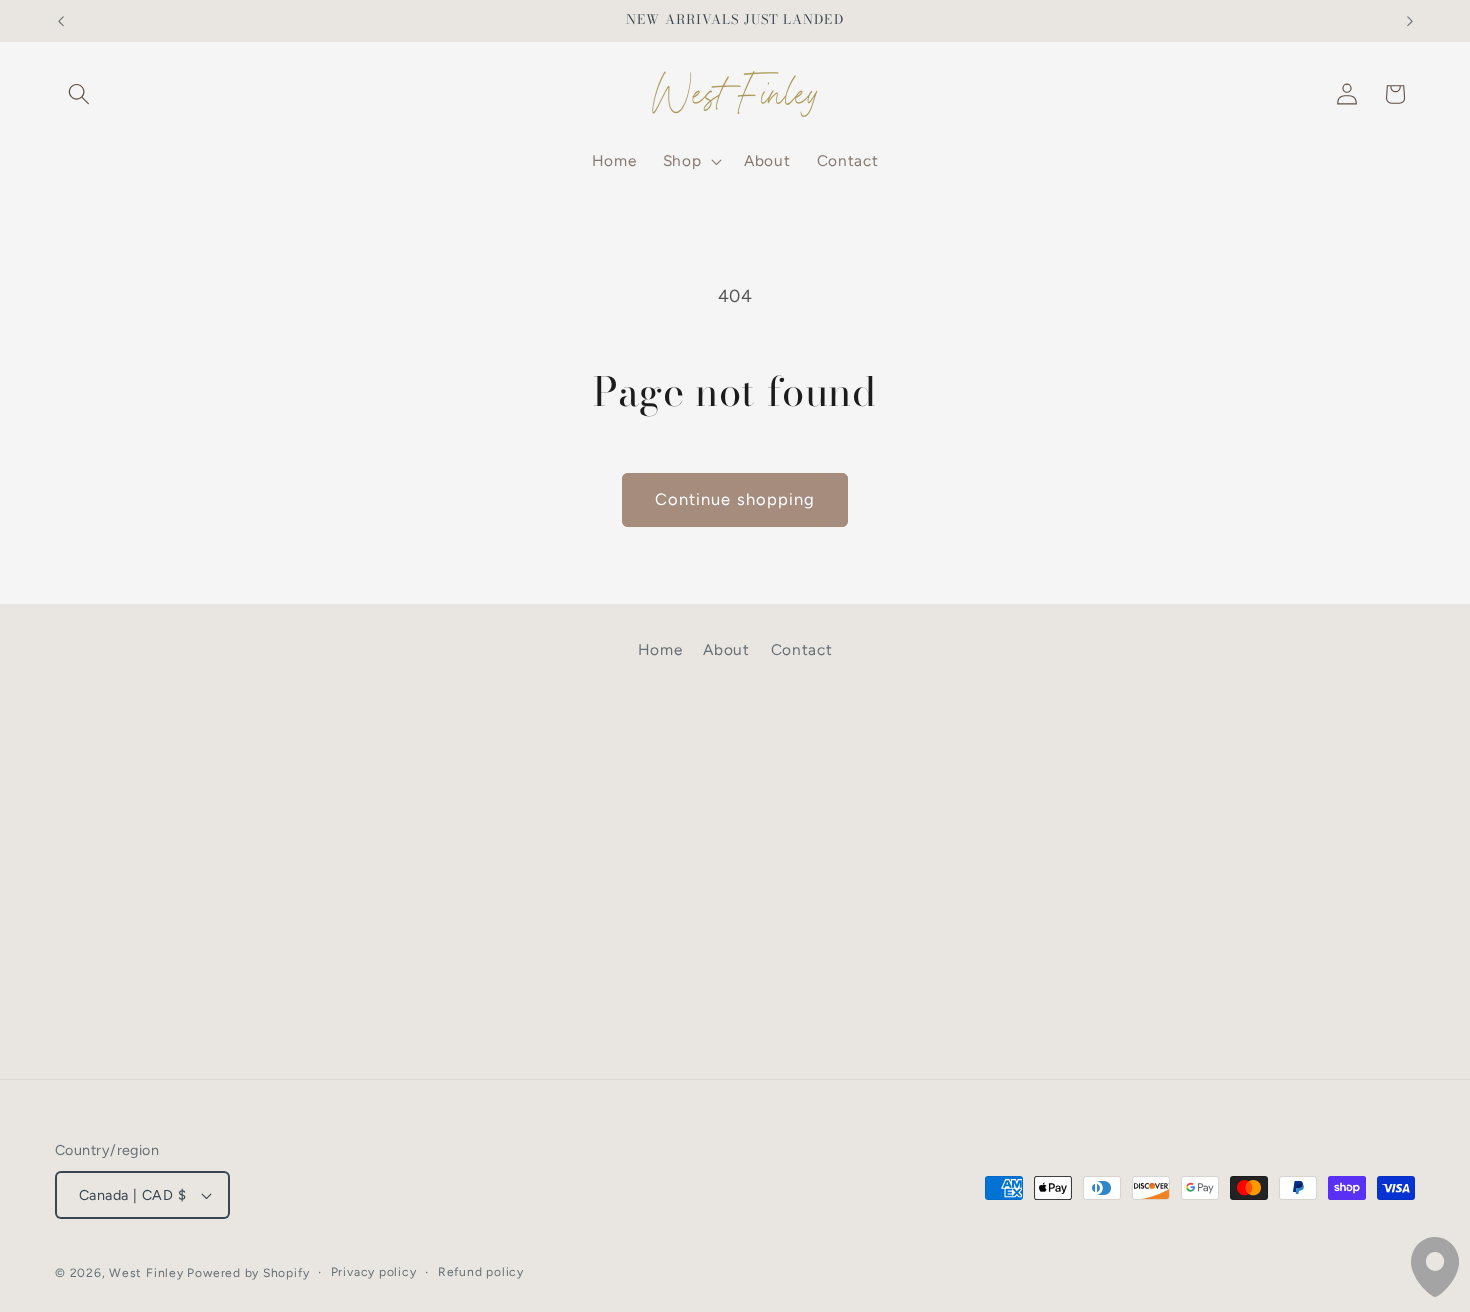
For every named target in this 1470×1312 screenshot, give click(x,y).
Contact (802, 649)
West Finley (146, 1273)
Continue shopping (735, 499)
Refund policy (481, 1272)
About (726, 649)
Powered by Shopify (248, 1273)
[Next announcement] (1410, 21)
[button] (79, 94)
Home (660, 649)
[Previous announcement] (61, 21)
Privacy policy (374, 1272)
